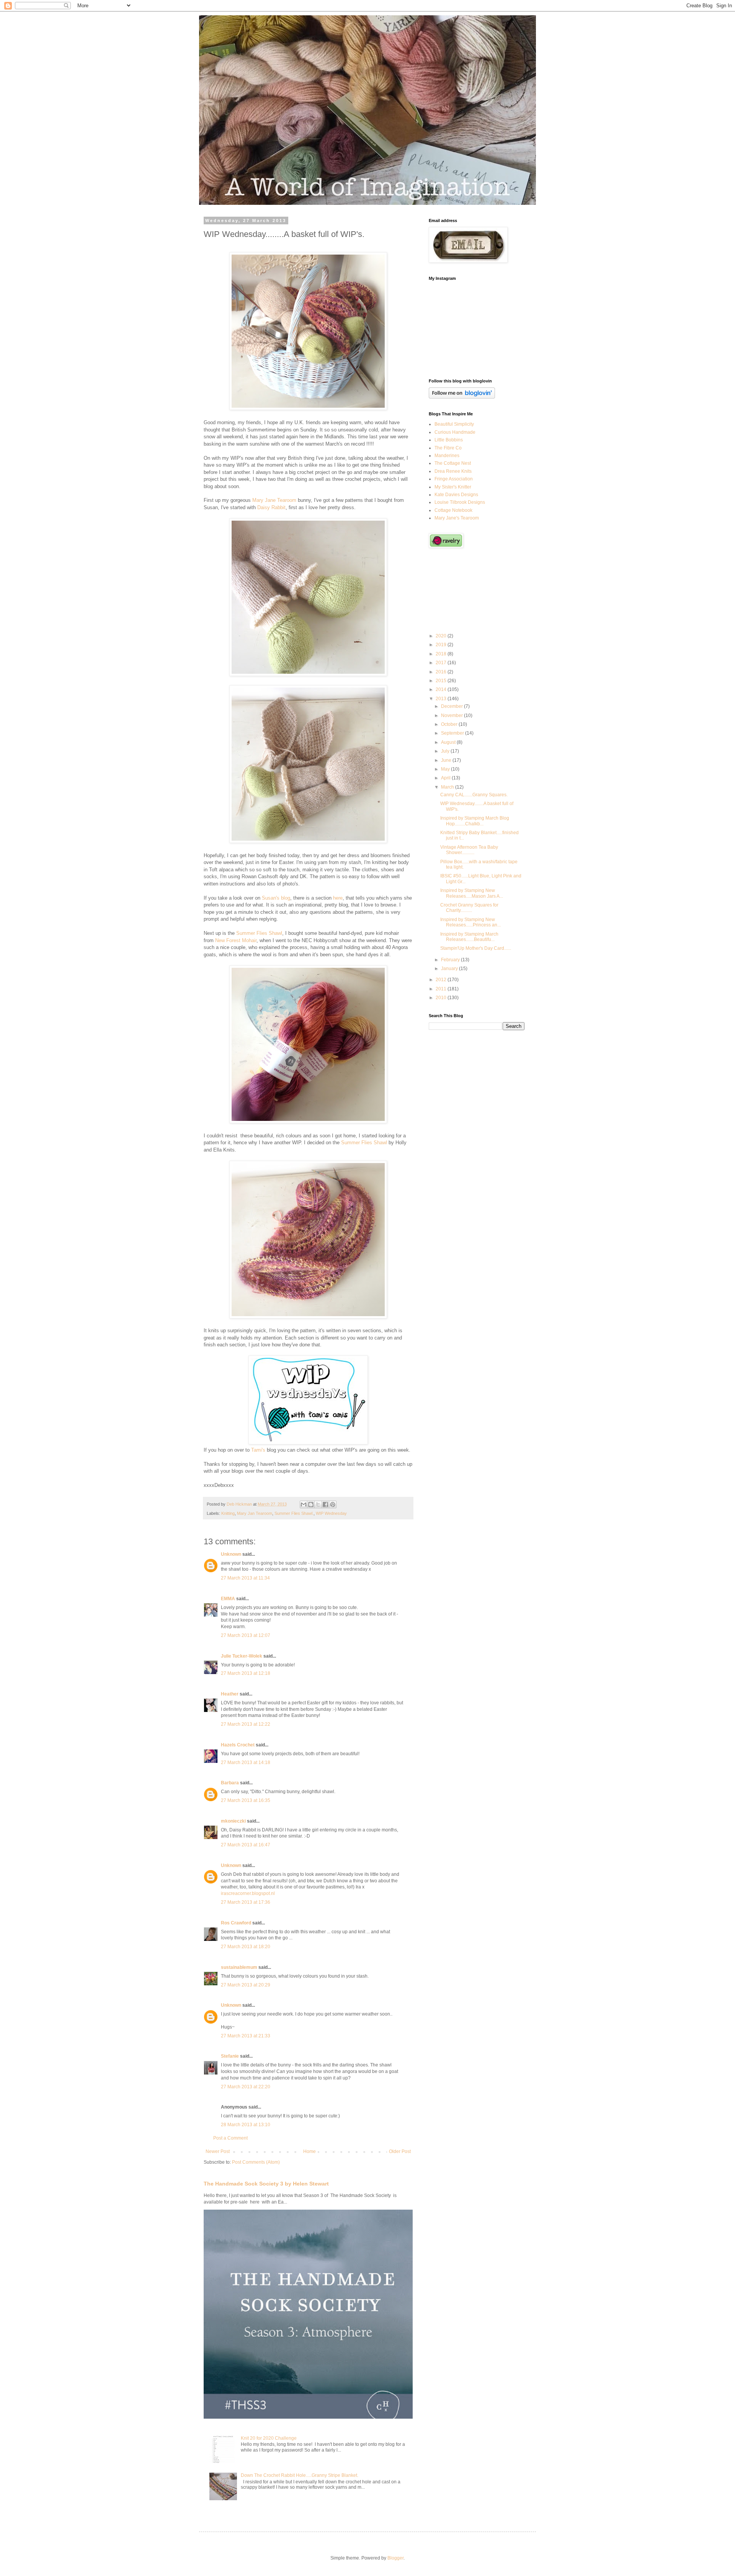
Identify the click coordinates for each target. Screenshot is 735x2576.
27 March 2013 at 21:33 (246, 2036)
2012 (442, 980)
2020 (442, 636)
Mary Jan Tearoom (255, 1513)
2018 (442, 654)
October (450, 724)
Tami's (258, 1450)
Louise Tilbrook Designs (460, 502)
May (446, 769)
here (338, 898)
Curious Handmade (455, 432)
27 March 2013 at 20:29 (246, 1985)
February (451, 960)
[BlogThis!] (311, 1504)
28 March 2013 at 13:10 (246, 2125)
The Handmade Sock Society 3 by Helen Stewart (266, 2184)
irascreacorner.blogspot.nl (248, 1893)
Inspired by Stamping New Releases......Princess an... (470, 922)
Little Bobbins (449, 440)
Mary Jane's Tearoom (457, 518)
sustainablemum (239, 1967)
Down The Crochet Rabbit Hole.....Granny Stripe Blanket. (300, 2475)
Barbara (230, 1783)
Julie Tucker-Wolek (242, 1656)
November (452, 715)
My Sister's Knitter (453, 487)
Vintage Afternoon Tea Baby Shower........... (469, 850)
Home (310, 2151)
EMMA (228, 1599)
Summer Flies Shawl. (294, 1513)
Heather (230, 1694)
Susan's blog (276, 898)
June (447, 760)
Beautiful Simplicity (454, 424)
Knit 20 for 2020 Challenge (269, 2438)
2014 (442, 689)
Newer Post (218, 2151)
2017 (442, 663)
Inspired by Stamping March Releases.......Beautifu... (469, 937)
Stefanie (230, 2056)
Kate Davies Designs (456, 495)
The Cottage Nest (453, 463)
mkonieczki (233, 1821)
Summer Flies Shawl (259, 933)
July (446, 751)
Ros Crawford (236, 1923)
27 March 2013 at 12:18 (246, 1673)
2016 (442, 672)
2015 (442, 681)
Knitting (228, 1513)
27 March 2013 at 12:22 (246, 1724)
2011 (442, 989)
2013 (442, 699)
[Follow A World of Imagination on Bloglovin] (462, 397)
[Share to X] (318, 1504)
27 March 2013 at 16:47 (246, 1845)
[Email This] (304, 1504)
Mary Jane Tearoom (274, 500)
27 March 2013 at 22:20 (246, 2087)
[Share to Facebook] (325, 1504)
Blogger (395, 2558)
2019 (442, 645)
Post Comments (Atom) (256, 2162)
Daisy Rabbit (271, 507)
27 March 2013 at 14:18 (246, 1763)
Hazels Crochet (238, 1745)
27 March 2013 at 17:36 (246, 1902)
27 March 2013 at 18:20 (246, 1947)
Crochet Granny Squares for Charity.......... (469, 908)
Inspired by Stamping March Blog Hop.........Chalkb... (475, 821)
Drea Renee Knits (453, 471)
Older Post (400, 2151)
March (448, 787)
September (453, 733)
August (449, 742)
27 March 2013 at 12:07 (246, 1635)
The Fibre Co (448, 448)
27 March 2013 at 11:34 (245, 1578)
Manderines (447, 456)
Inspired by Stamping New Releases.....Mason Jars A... (472, 893)
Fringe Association (454, 479)
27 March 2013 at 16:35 (246, 1800)
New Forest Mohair (236, 940)
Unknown (231, 1554)
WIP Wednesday (331, 1513)
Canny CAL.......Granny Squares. (474, 795)
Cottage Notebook (453, 510)
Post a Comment (230, 2138)
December (452, 706)
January (450, 969)
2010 (442, 998)
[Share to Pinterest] (333, 1504)
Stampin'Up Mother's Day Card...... (476, 948)
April (446, 778)
